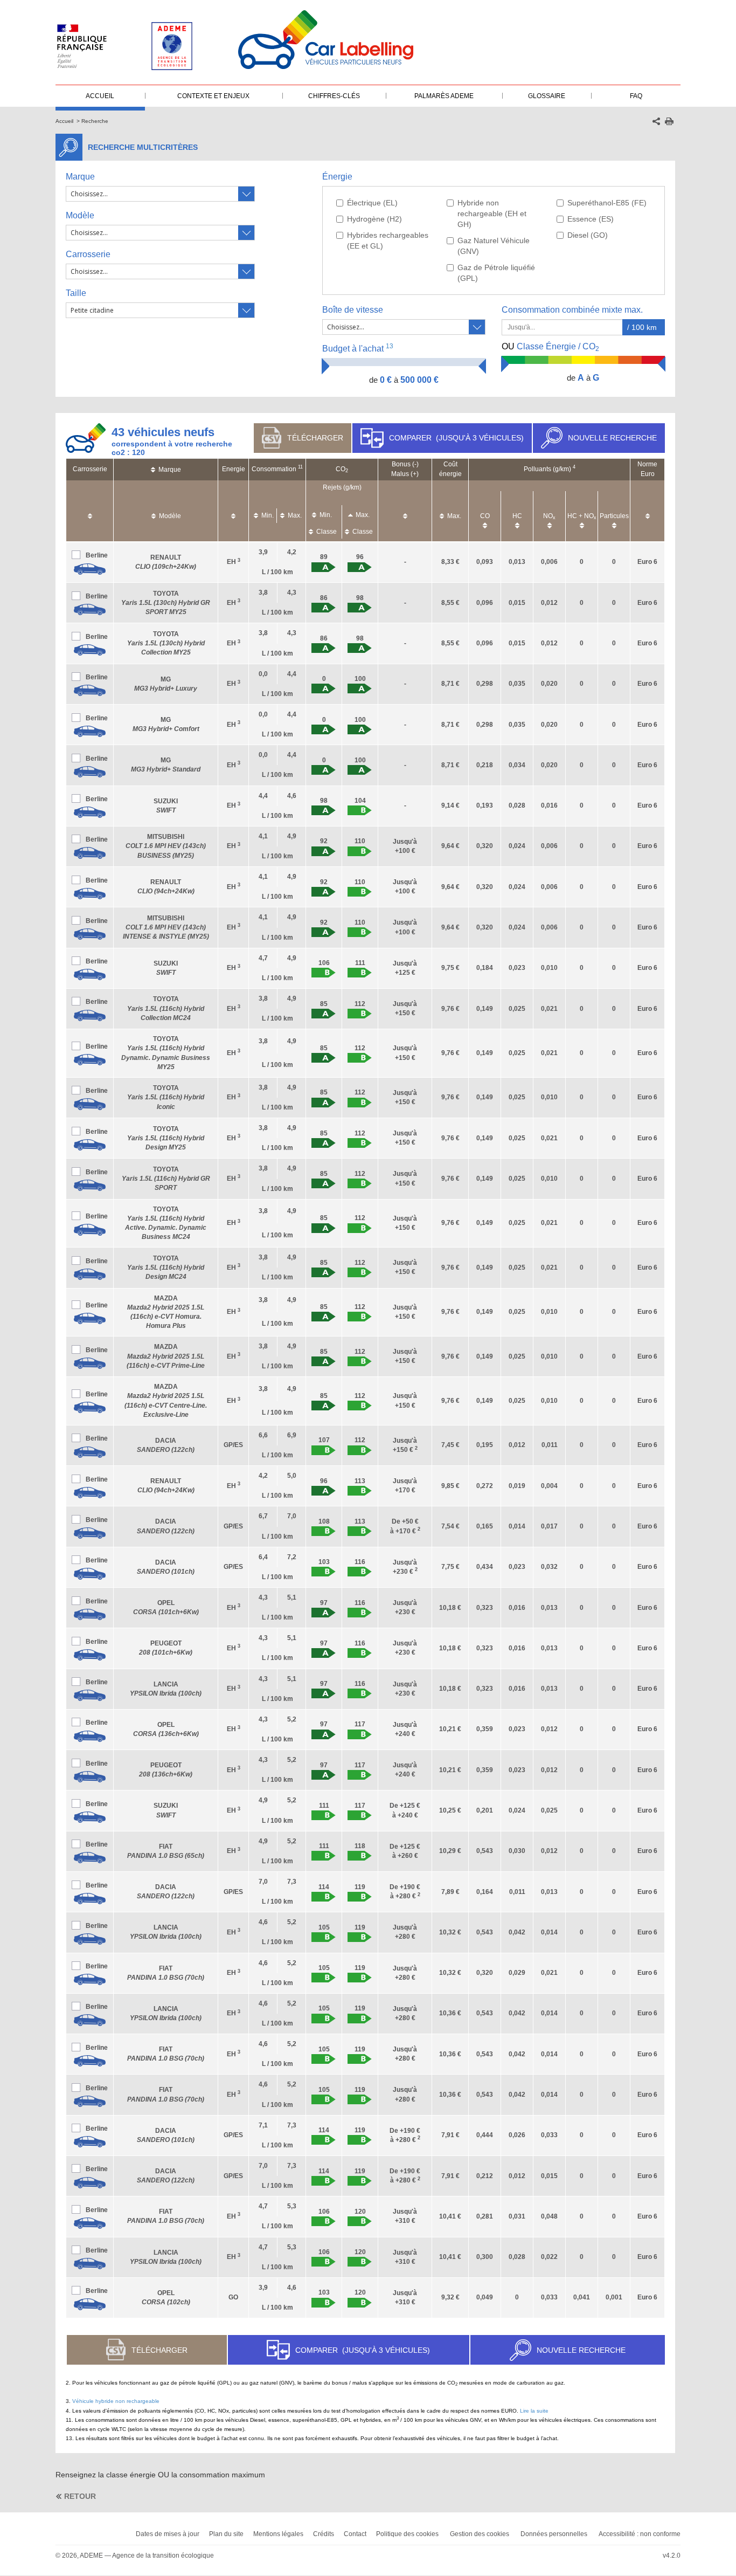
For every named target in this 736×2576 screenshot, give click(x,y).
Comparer (456, 438)
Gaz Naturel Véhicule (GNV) (494, 246)
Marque (80, 177)
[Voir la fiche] (90, 569)
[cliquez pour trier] (90, 511)
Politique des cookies (407, 2534)
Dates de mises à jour (168, 2534)
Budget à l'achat (358, 348)
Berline (97, 555)
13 (390, 346)
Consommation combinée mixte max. (573, 310)
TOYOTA (166, 603)
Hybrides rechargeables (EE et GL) (388, 240)
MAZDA (166, 1356)
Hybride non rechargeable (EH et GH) (492, 213)
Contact (355, 2534)
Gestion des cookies (480, 2534)
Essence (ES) (591, 219)
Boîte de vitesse (353, 310)
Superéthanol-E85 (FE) (607, 203)
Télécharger (315, 438)
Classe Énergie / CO (550, 347)
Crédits (324, 2534)
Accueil (64, 121)
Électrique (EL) (372, 203)
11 (300, 467)
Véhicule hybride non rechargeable (116, 2401)
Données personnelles (554, 2534)
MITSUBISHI (166, 846)
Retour (80, 2496)
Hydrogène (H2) (374, 219)
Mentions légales (278, 2534)
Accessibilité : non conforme (640, 2534)
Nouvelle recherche (612, 438)
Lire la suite (534, 2411)
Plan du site (226, 2534)
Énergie (337, 177)
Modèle (80, 215)
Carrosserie (88, 254)
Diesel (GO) (588, 235)
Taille (76, 293)
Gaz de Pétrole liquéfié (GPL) (496, 273)
